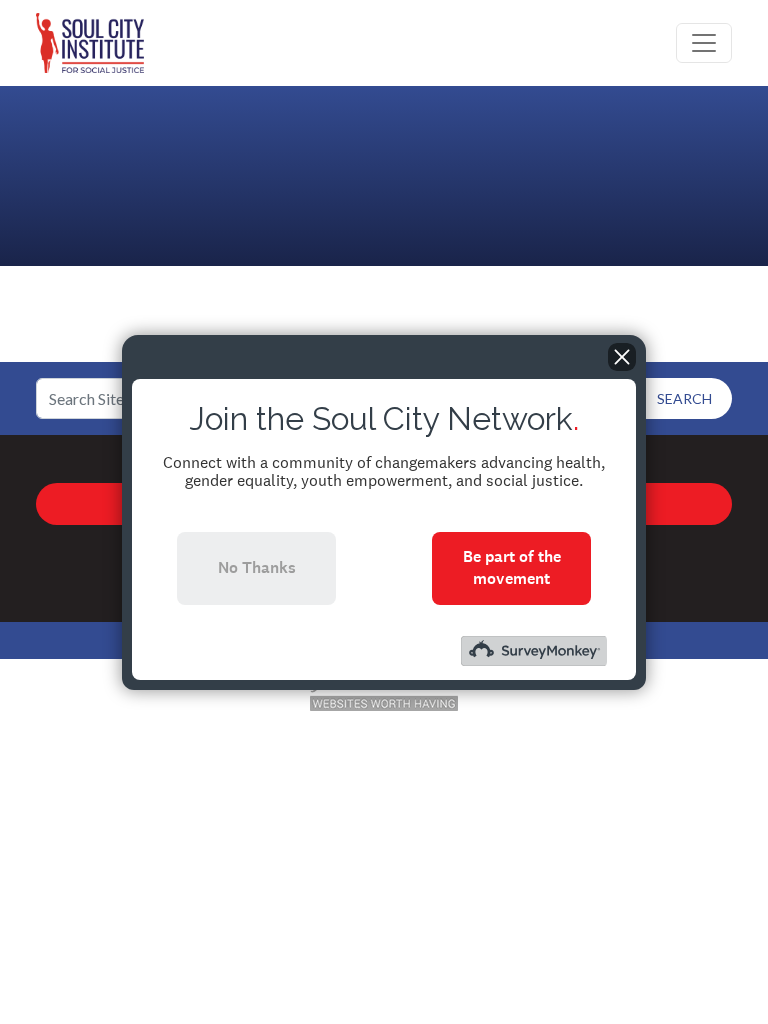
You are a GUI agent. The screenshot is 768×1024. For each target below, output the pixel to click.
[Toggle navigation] (704, 43)
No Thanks (257, 567)
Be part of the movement (512, 567)
